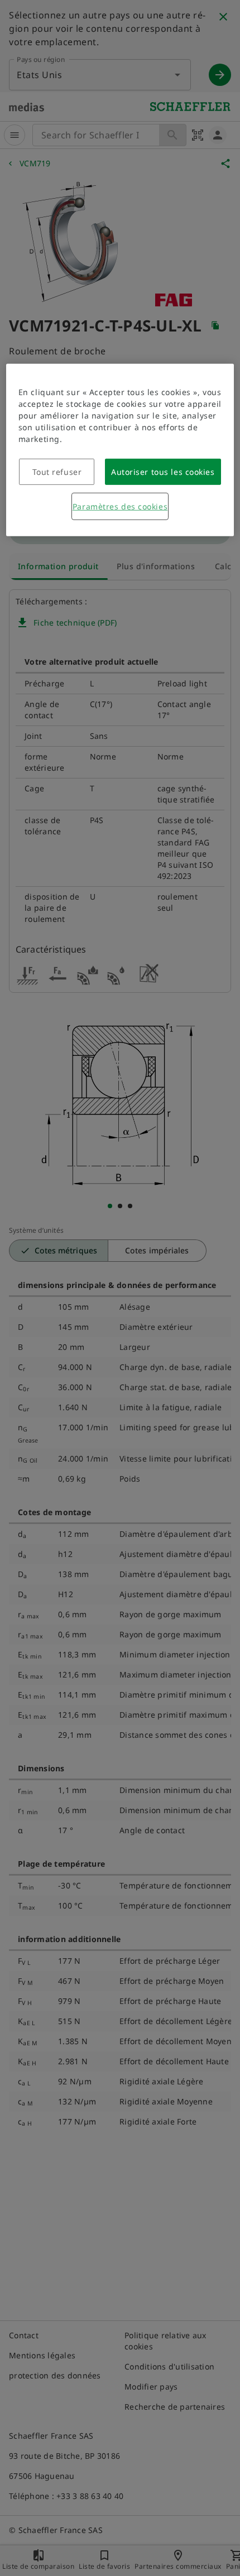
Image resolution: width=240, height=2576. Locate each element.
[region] (120, 450)
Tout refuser (57, 472)
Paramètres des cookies (120, 506)
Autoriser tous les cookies (163, 472)
